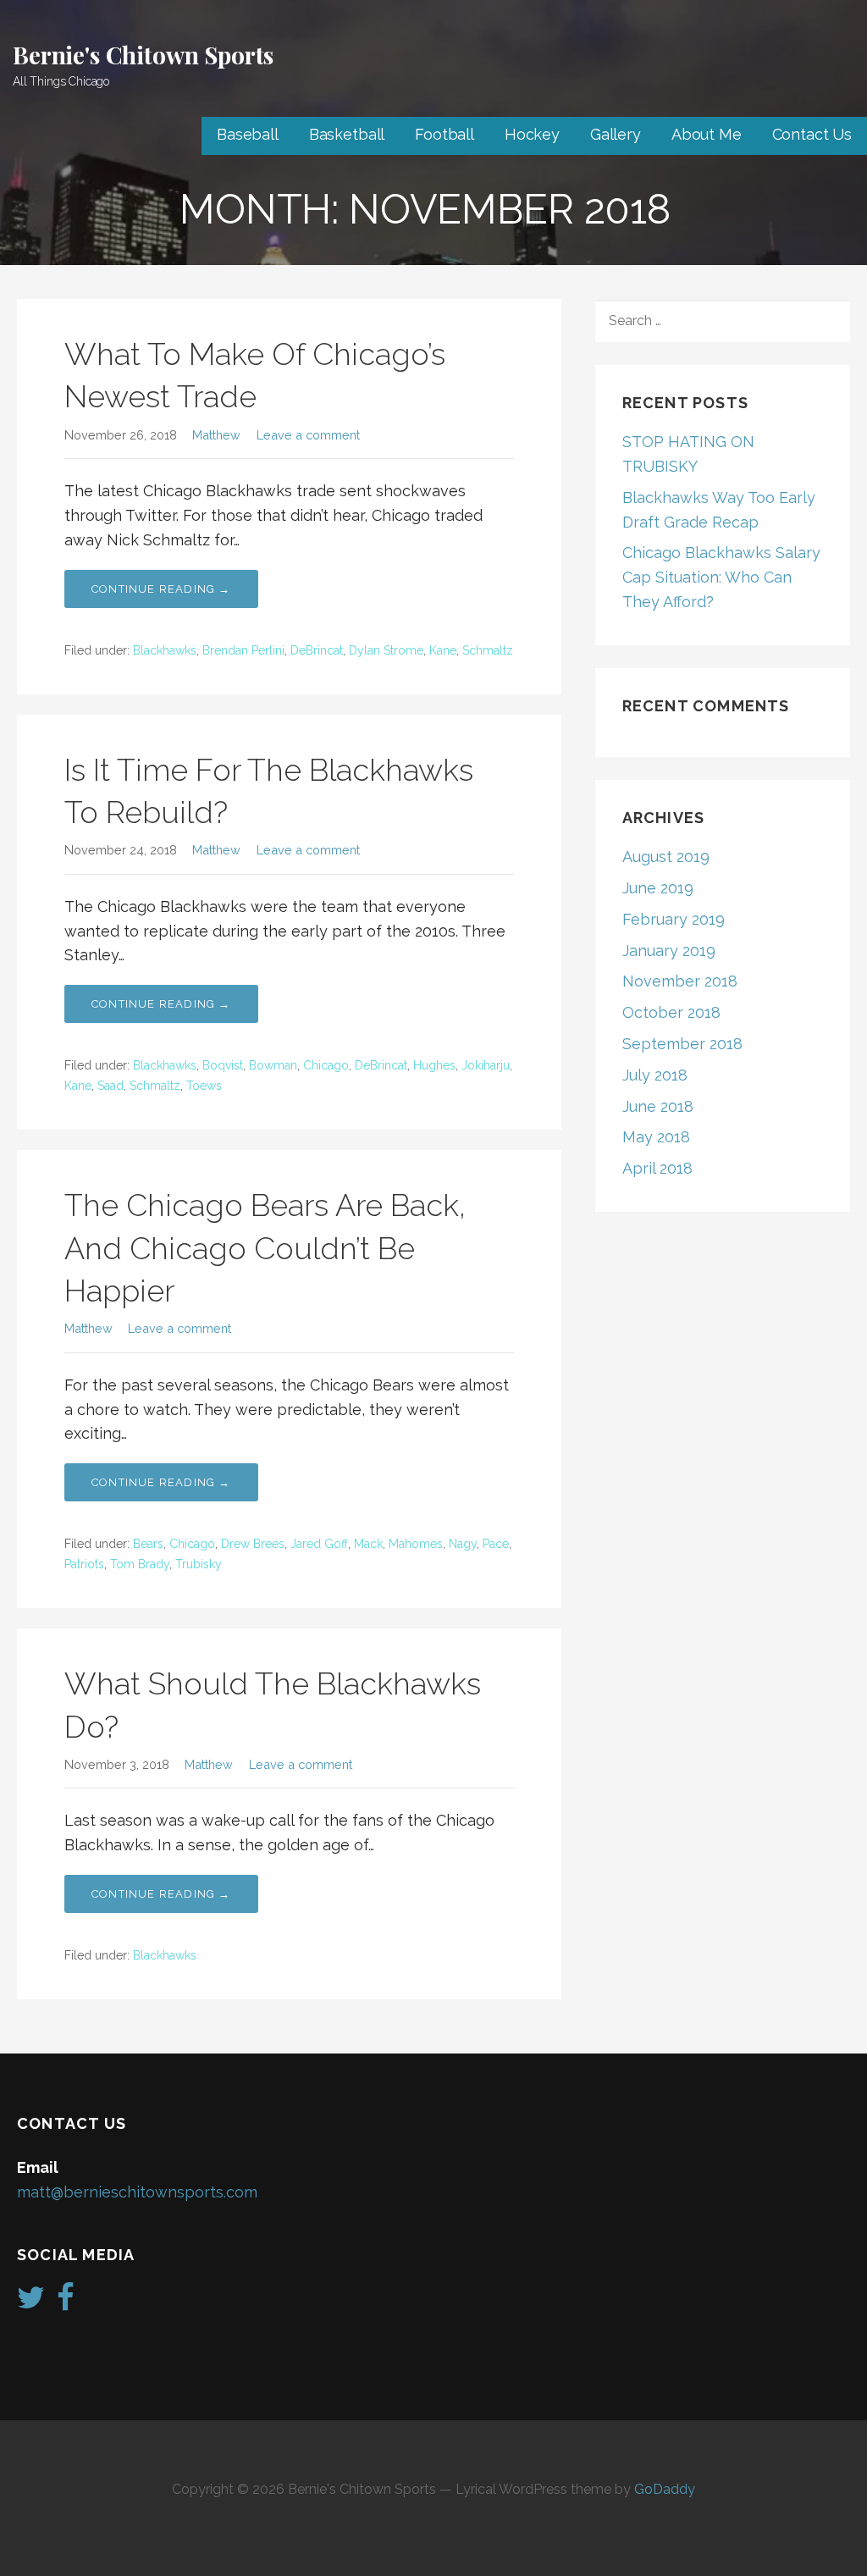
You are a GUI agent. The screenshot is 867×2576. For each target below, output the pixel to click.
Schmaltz (488, 650)
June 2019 (658, 888)
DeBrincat (317, 650)
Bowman (273, 1065)
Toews (204, 1086)
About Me (707, 134)
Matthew (216, 435)
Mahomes (416, 1544)
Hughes (434, 1065)
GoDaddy (665, 2489)
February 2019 (674, 919)
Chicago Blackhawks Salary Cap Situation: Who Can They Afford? (721, 577)
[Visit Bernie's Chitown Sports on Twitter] (31, 2303)
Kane (443, 650)
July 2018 (655, 1075)
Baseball (248, 134)
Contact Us (812, 134)
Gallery (616, 134)
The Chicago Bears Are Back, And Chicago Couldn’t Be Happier (265, 1248)
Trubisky (199, 1564)
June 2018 (658, 1106)
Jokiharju (486, 1065)
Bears (148, 1544)
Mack (368, 1544)
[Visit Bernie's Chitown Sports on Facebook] (66, 2303)
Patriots (84, 1564)
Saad (110, 1086)
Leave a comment (308, 435)
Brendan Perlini (243, 650)
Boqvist (223, 1065)
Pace (496, 1544)
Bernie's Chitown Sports (143, 55)
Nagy (463, 1544)
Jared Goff (319, 1544)
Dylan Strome (386, 650)
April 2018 (657, 1168)
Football (445, 134)
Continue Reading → (161, 589)
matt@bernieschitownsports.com (137, 2192)
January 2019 (669, 951)
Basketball (347, 134)
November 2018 (680, 981)
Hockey (532, 134)
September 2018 (682, 1044)
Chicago (326, 1065)
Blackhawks (165, 650)
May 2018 (656, 1137)
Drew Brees (253, 1544)
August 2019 (666, 857)
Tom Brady (140, 1564)
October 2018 (671, 1012)
